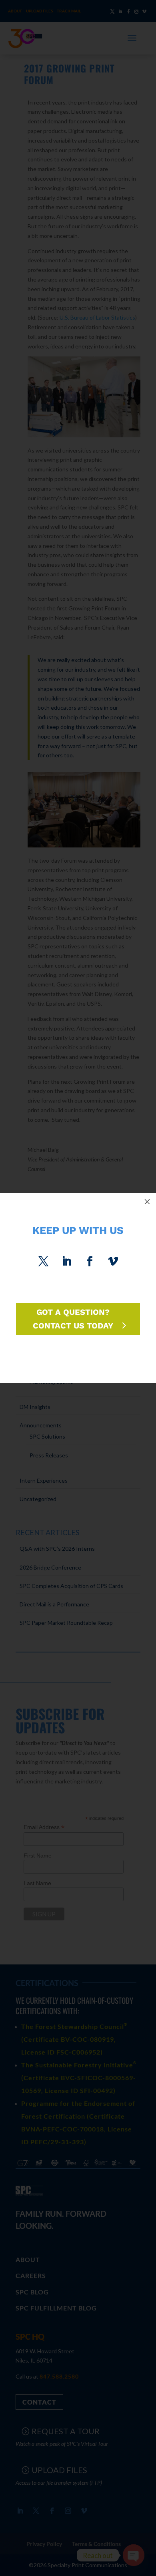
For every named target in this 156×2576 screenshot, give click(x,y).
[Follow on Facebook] (90, 1262)
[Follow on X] (43, 1262)
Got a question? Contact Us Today (73, 1319)
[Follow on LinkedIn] (66, 1262)
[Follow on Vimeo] (113, 1262)
